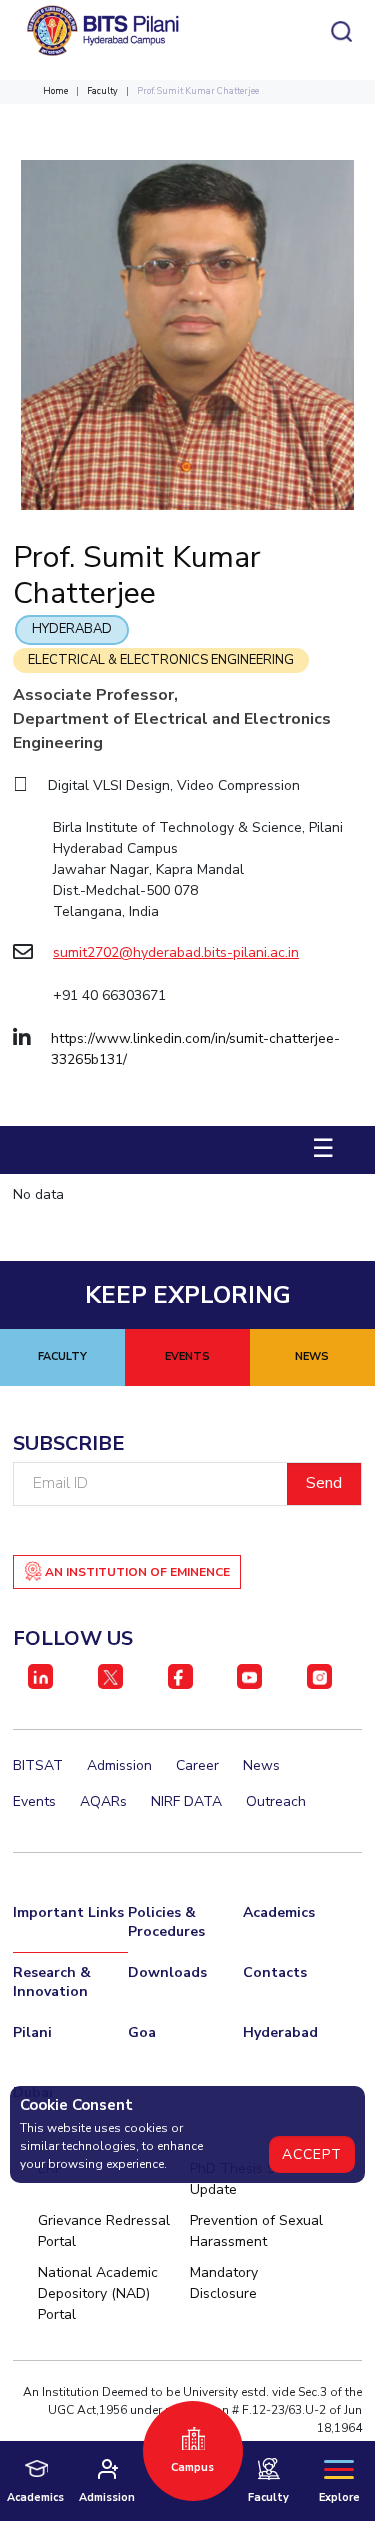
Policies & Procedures (166, 1922)
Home (55, 91)
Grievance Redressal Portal (104, 2231)
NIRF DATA (186, 1801)
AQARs (103, 1801)
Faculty (102, 91)
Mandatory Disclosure (224, 2283)
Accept (312, 2154)
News (261, 1765)
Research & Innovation (52, 1982)
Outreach (276, 1801)
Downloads (167, 1972)
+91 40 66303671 (109, 995)
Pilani (32, 2032)
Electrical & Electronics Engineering (161, 660)
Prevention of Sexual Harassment (256, 2231)
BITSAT (38, 1765)
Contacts (275, 1972)
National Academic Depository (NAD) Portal (98, 2293)
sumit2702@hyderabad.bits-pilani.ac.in (176, 952)
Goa (142, 2032)
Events (34, 1801)
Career (197, 1765)
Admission (119, 1765)
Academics (279, 1912)
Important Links (68, 1912)
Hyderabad (72, 629)
